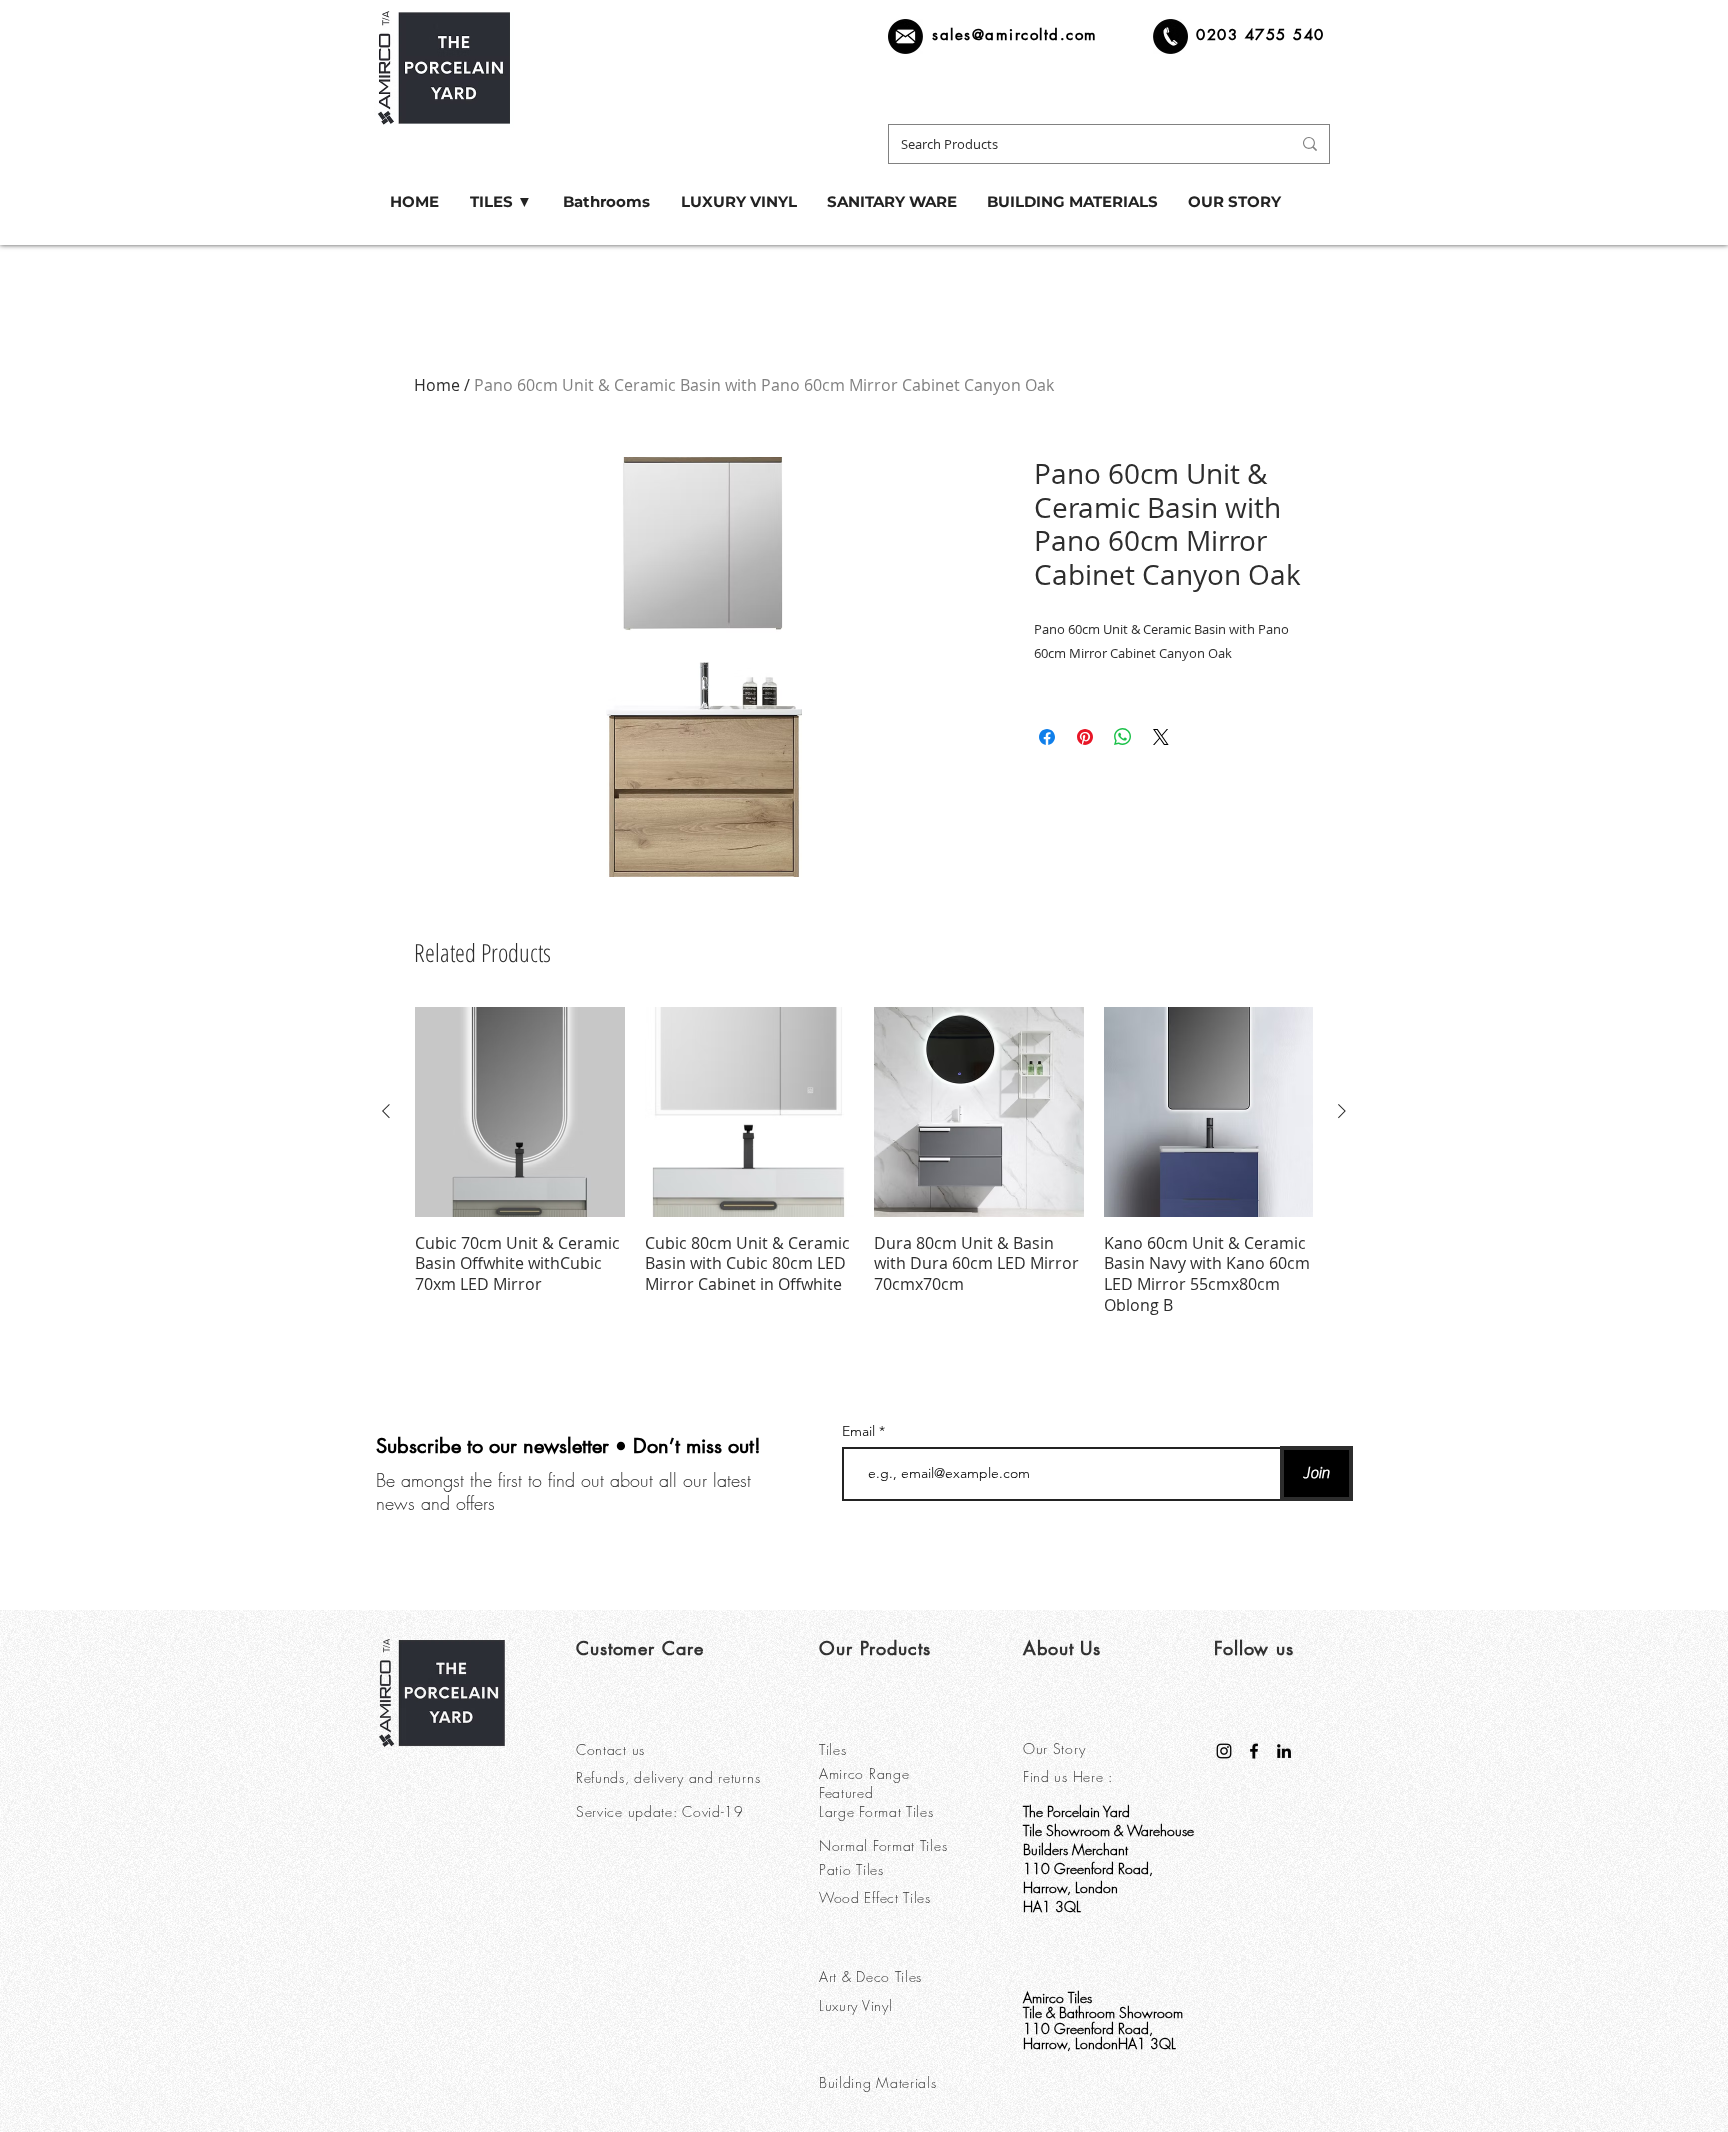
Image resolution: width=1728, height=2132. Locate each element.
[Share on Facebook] (1047, 737)
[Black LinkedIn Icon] (1284, 1751)
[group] (864, 1161)
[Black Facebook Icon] (1254, 1751)
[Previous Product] (386, 1111)
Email (860, 1431)
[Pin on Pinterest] (1085, 737)
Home (437, 385)
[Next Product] (1342, 1111)
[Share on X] (1161, 737)
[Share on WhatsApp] (1123, 737)
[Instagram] (1224, 1751)
